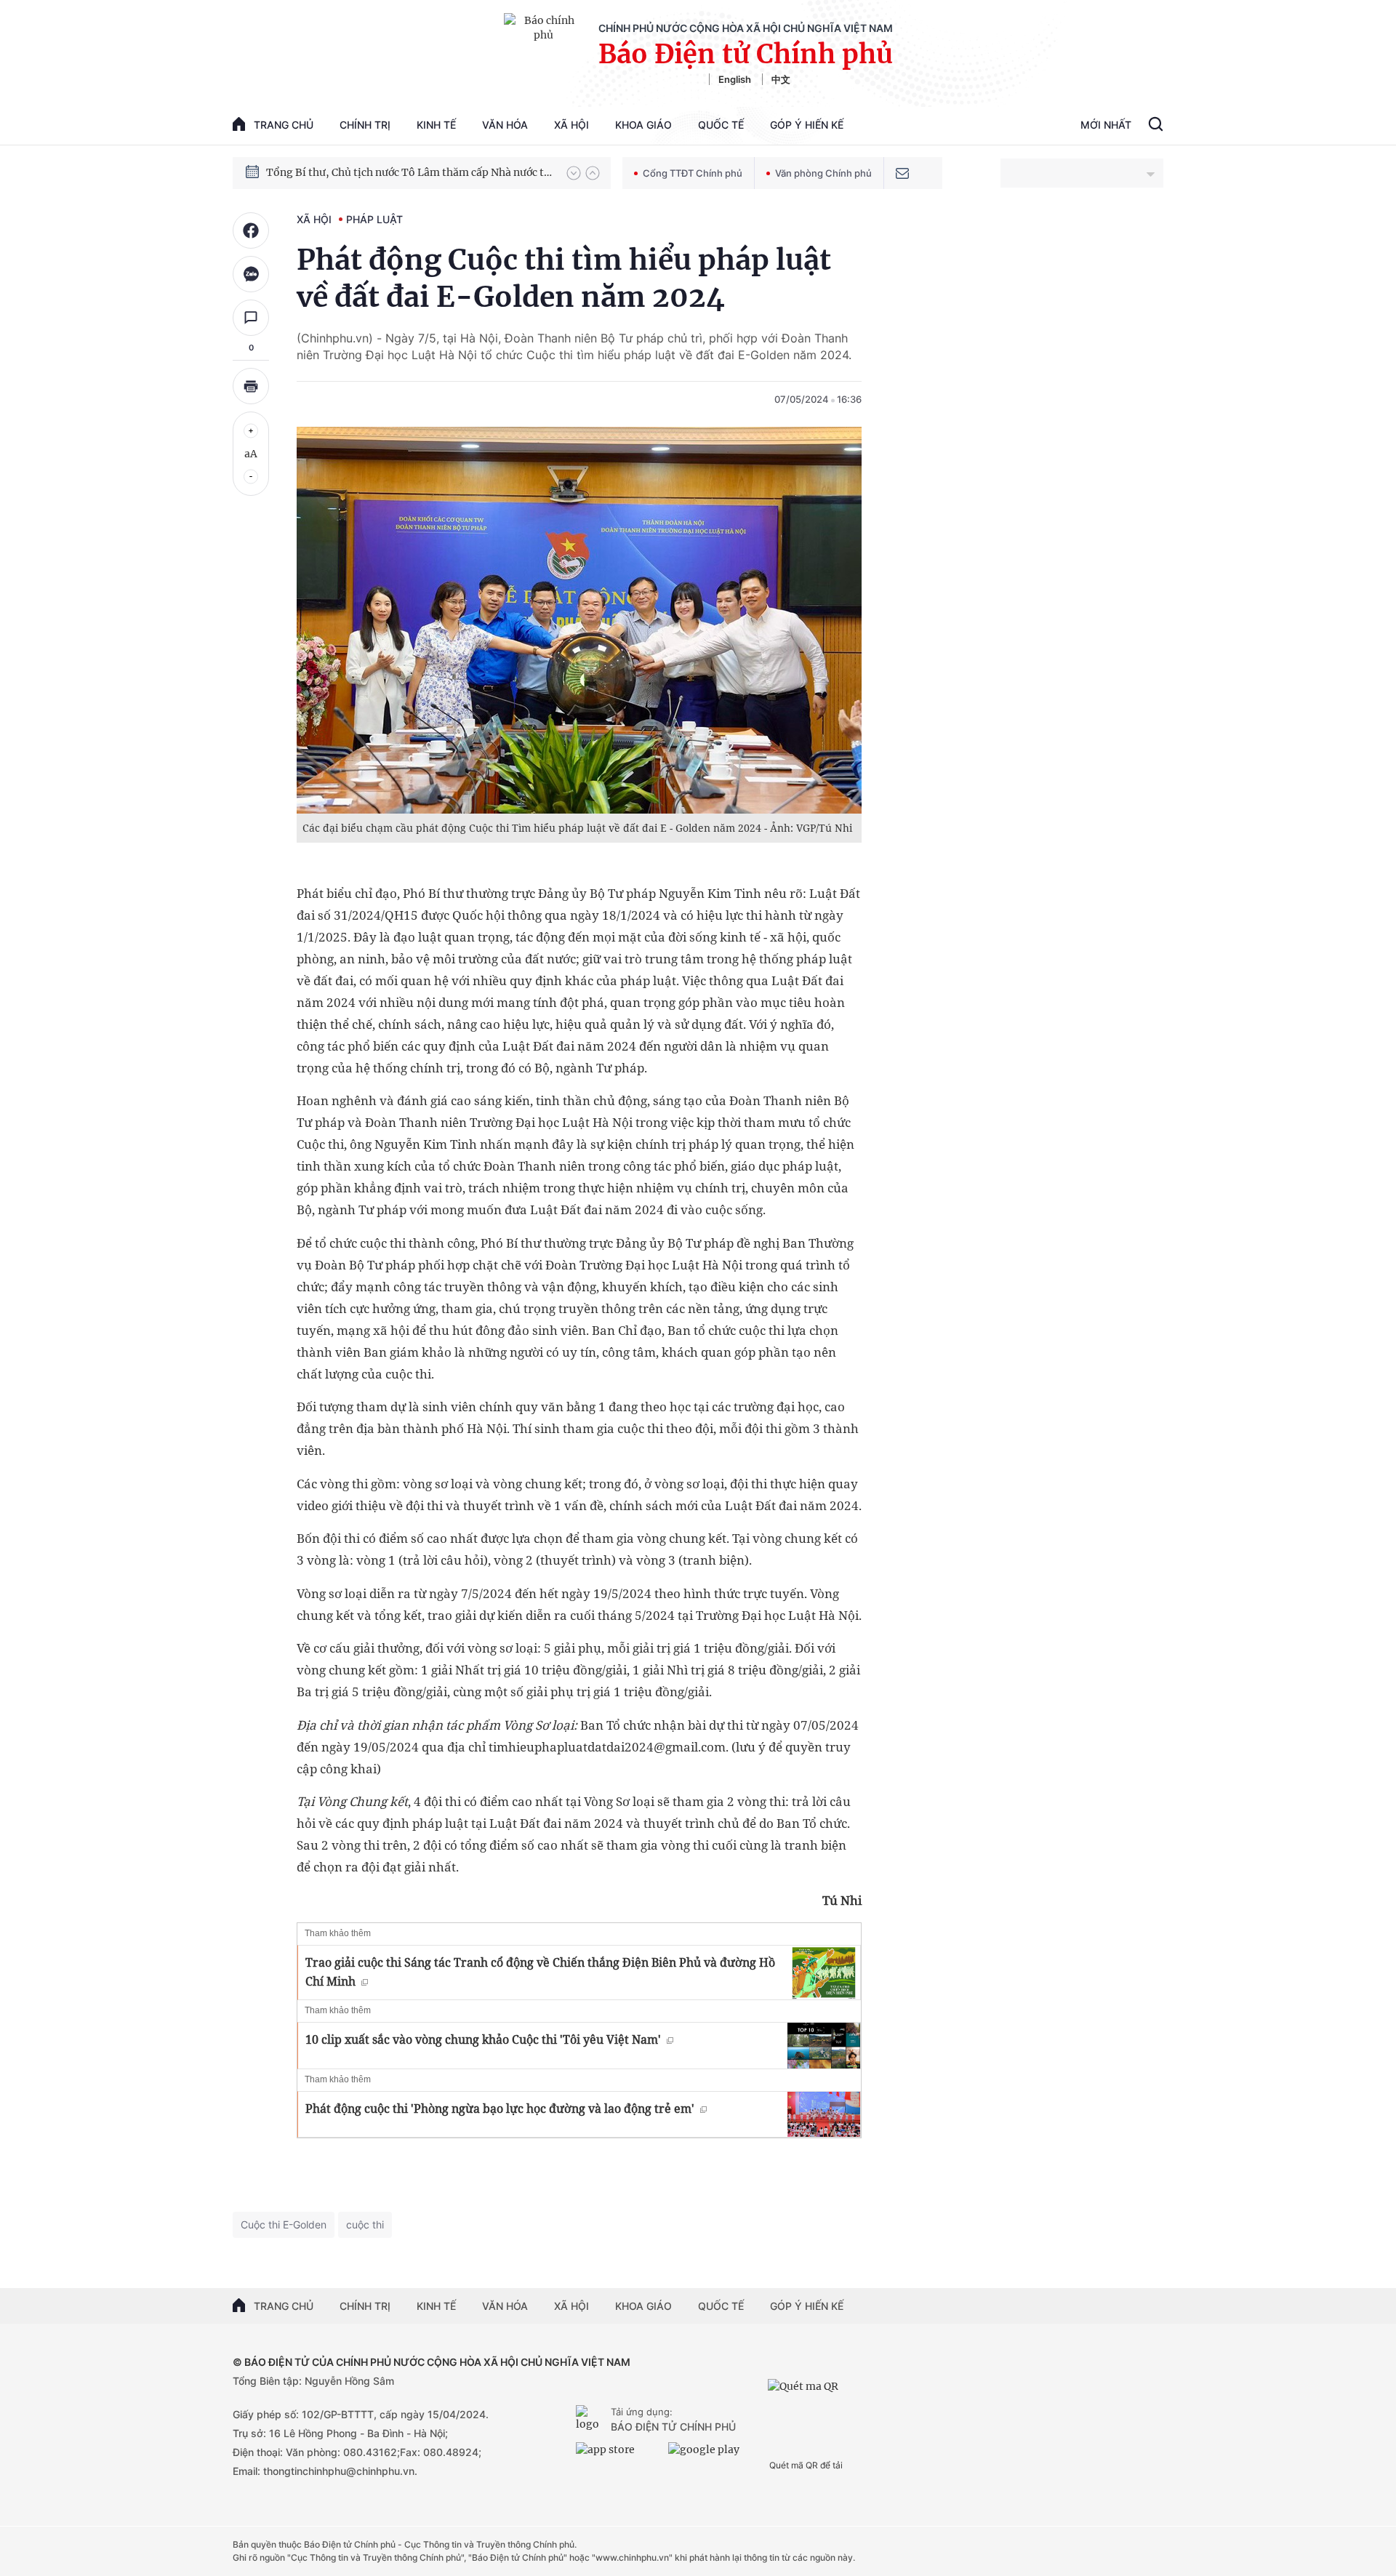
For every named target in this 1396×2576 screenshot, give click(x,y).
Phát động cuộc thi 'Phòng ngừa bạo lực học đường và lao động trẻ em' (500, 2108)
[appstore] (618, 2455)
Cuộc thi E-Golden (284, 2224)
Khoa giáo (643, 125)
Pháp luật (374, 219)
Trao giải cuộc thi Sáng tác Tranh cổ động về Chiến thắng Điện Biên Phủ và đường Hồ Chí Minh (540, 1972)
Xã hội (571, 125)
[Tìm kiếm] (1156, 126)
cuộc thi (365, 2224)
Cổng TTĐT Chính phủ (693, 173)
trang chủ (284, 125)
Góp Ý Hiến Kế (807, 125)
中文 (781, 79)
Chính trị (365, 125)
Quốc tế (721, 125)
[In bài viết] (251, 386)
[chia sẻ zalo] (251, 274)
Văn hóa (505, 125)
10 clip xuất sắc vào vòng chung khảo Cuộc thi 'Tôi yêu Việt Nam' (483, 2039)
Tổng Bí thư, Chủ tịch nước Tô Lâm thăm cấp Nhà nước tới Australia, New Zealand (409, 172)
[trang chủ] (590, 2420)
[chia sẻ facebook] (251, 230)
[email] (902, 173)
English (735, 79)
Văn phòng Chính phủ (823, 173)
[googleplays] (711, 2455)
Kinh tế (436, 125)
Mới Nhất (1106, 125)
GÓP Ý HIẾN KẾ (807, 2306)
